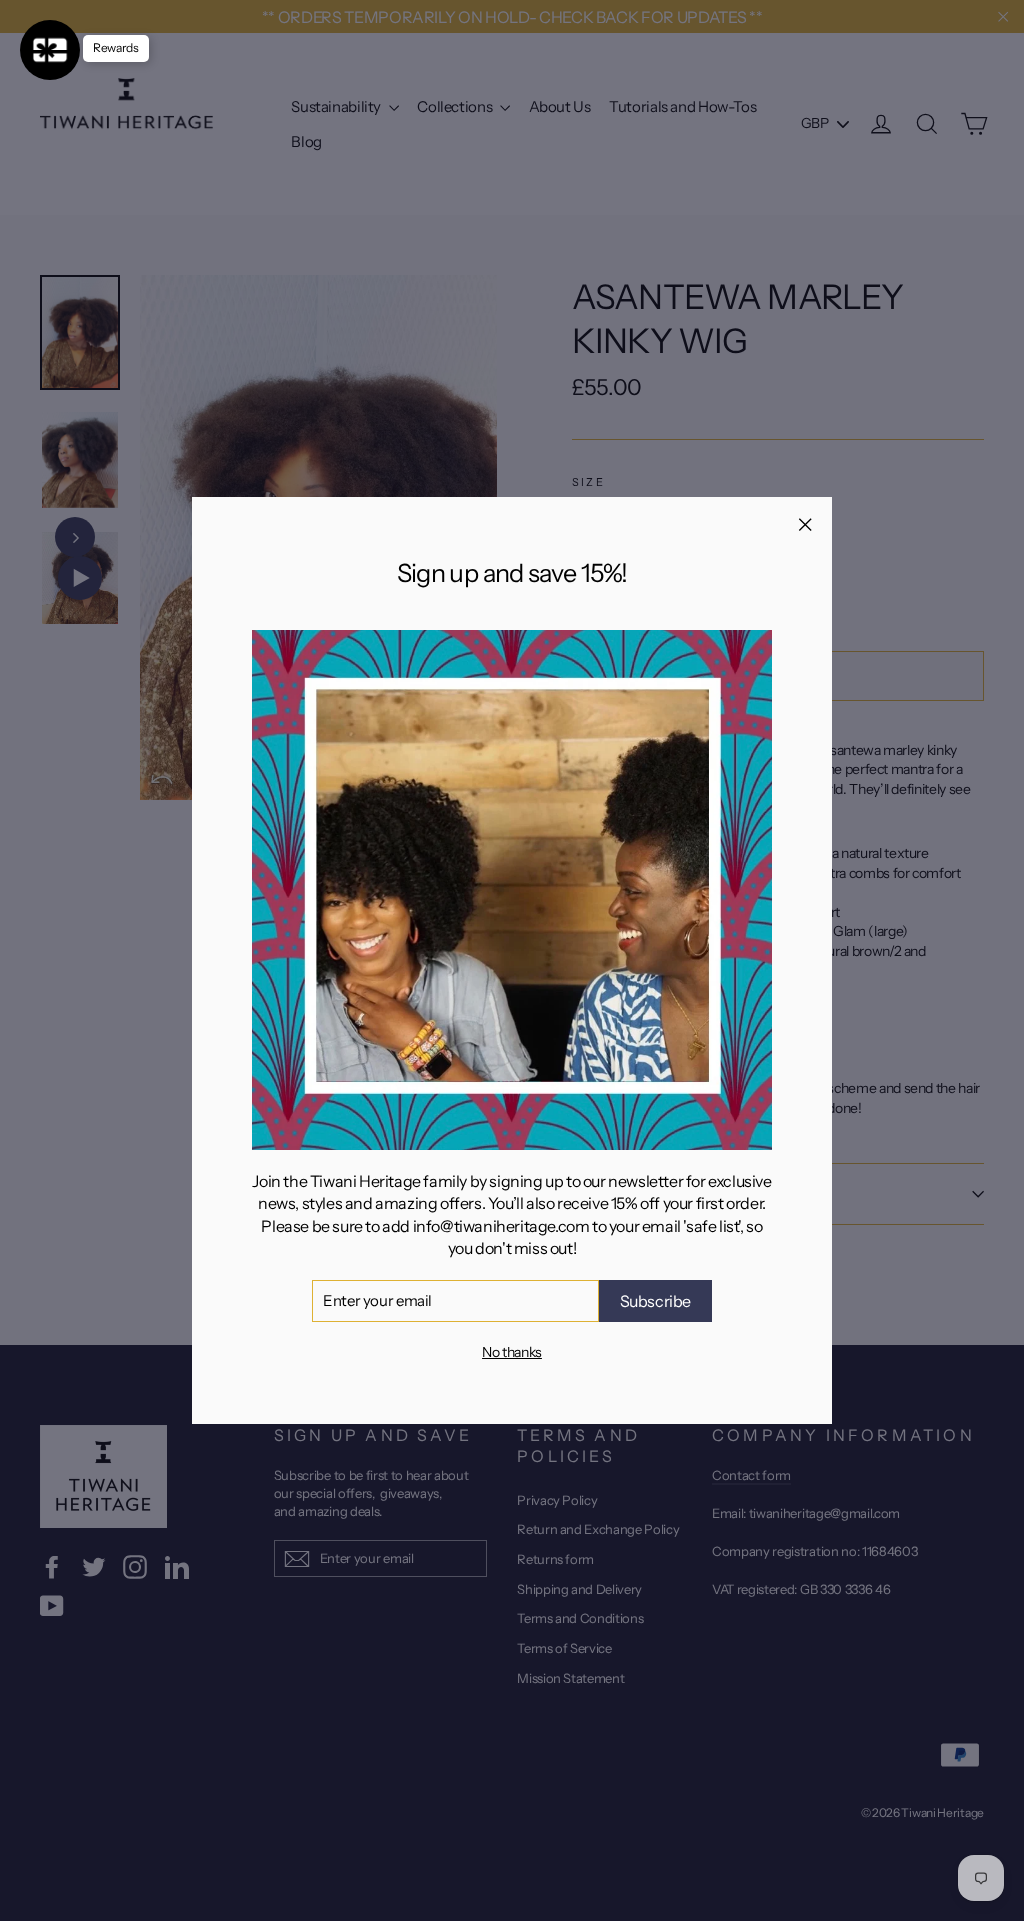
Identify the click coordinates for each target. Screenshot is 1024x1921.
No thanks (512, 1352)
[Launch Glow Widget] (50, 50)
